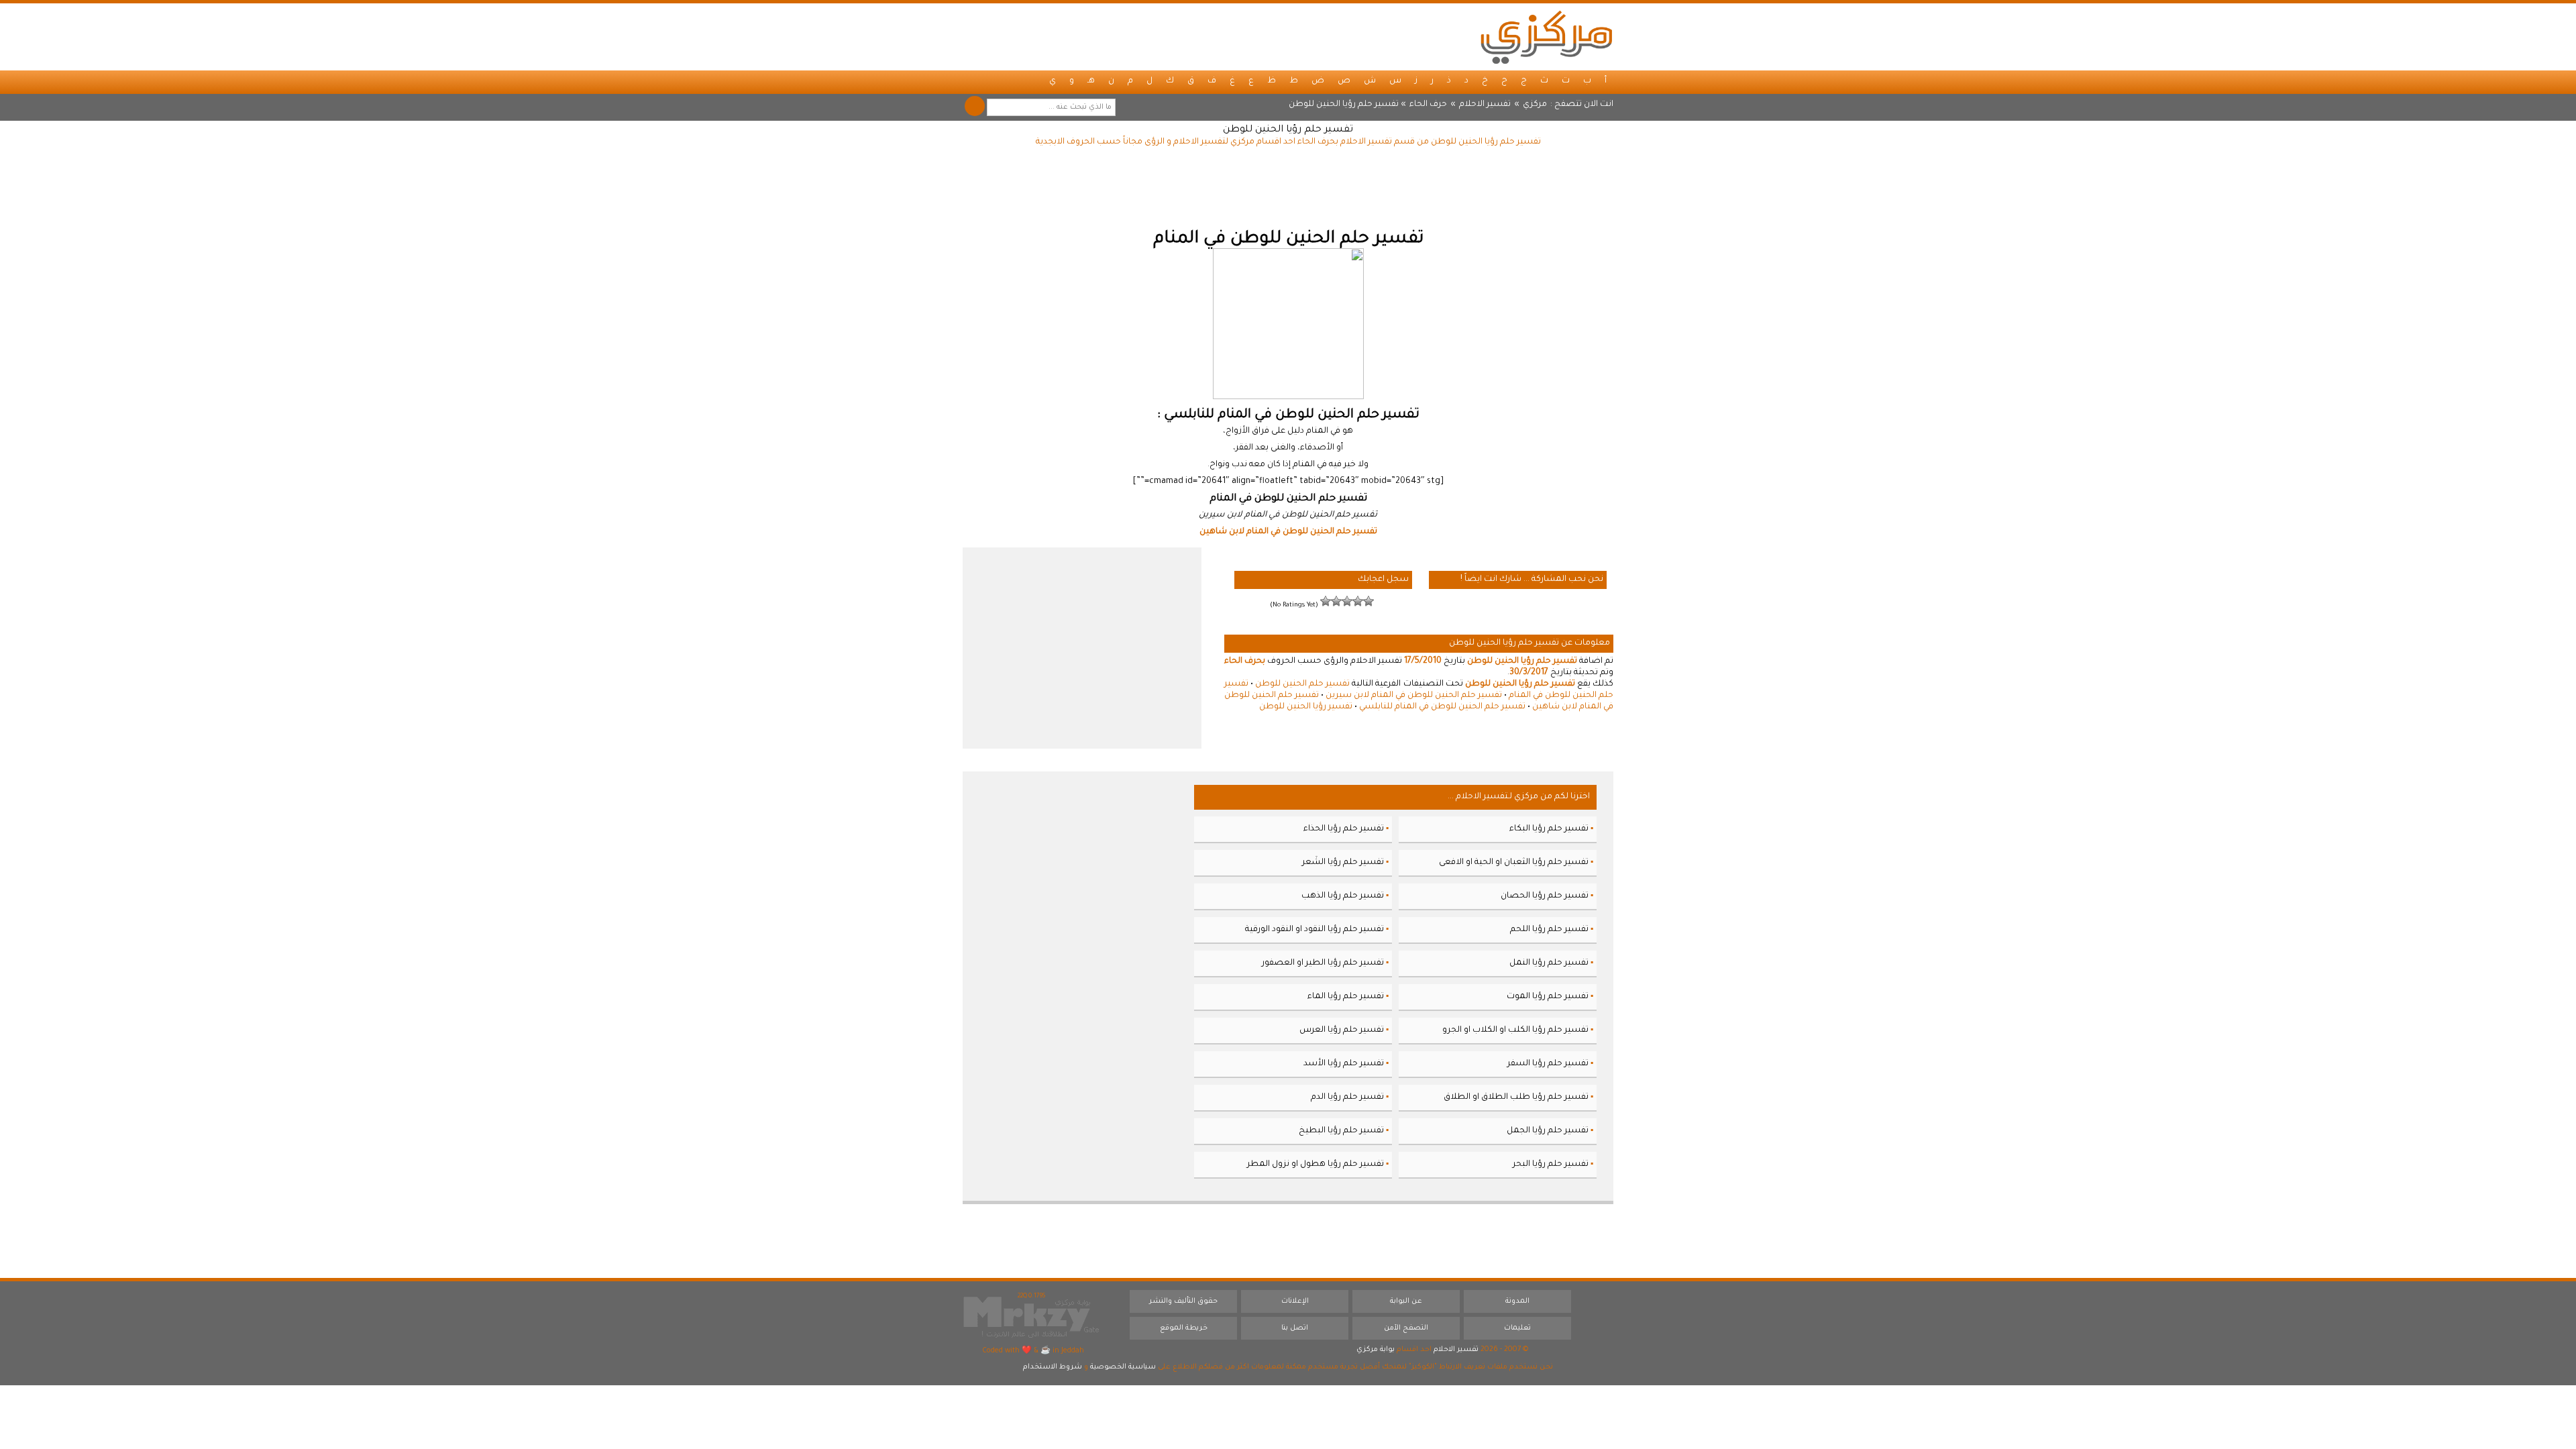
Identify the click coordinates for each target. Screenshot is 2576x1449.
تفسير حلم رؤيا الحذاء (1344, 829)
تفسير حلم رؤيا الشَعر (1343, 863)
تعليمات (1517, 1328)
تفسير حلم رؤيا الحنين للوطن (1288, 130)
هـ (1091, 81)
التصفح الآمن (1406, 1328)
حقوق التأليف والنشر (1183, 1301)
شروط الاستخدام (1053, 1367)
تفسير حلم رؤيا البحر (1551, 1165)
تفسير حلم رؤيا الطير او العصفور (1323, 963)
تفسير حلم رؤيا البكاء (1549, 829)
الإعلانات (1295, 1301)
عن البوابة (1406, 1301)
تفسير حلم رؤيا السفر (1548, 1064)
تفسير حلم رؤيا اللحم (1549, 930)
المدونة (1517, 1301)
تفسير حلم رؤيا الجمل (1548, 1131)
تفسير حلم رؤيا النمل (1549, 963)
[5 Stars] (1326, 601)
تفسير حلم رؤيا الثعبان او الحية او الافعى (1514, 863)
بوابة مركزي (1376, 1350)
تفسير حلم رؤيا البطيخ (1341, 1131)
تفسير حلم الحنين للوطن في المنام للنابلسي (1442, 707)
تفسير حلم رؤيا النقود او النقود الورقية (1314, 930)
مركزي (1535, 105)
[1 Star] (1368, 601)
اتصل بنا (1295, 1328)
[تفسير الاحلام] (1546, 37)
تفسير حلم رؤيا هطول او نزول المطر (1316, 1165)
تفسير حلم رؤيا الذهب (1343, 896)
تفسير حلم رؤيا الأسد (1344, 1064)
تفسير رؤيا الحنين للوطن (1306, 707)
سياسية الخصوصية (1123, 1367)
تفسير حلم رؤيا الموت (1548, 997)
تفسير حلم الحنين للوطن (1302, 684)
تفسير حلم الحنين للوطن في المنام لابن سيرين (1414, 696)
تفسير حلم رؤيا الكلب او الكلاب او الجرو (1515, 1030)
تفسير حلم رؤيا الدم (1347, 1097)
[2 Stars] (1358, 601)
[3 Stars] (1347, 601)
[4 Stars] (1336, 601)
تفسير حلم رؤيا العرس (1342, 1030)
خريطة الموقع (1184, 1328)
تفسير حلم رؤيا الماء (1346, 997)
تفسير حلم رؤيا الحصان (1545, 896)
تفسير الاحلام (1485, 105)
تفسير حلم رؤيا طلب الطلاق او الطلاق (1516, 1097)
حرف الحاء (1428, 105)
